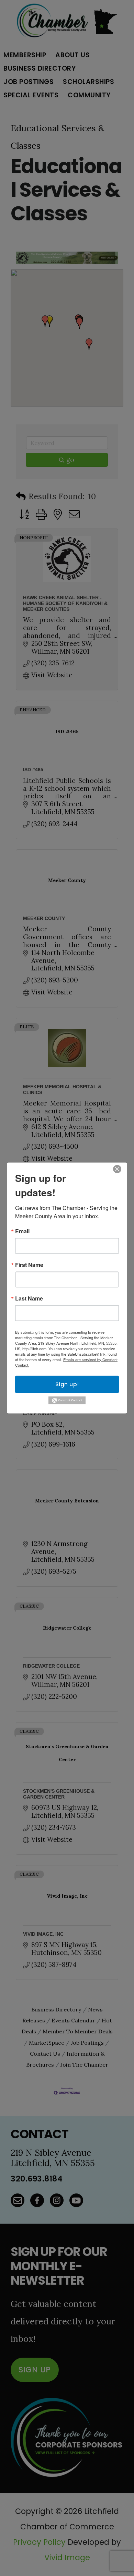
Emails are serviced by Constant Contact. (66, 1362)
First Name (29, 1265)
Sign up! (67, 1384)
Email (22, 1231)
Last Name (29, 1298)
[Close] (117, 1169)
